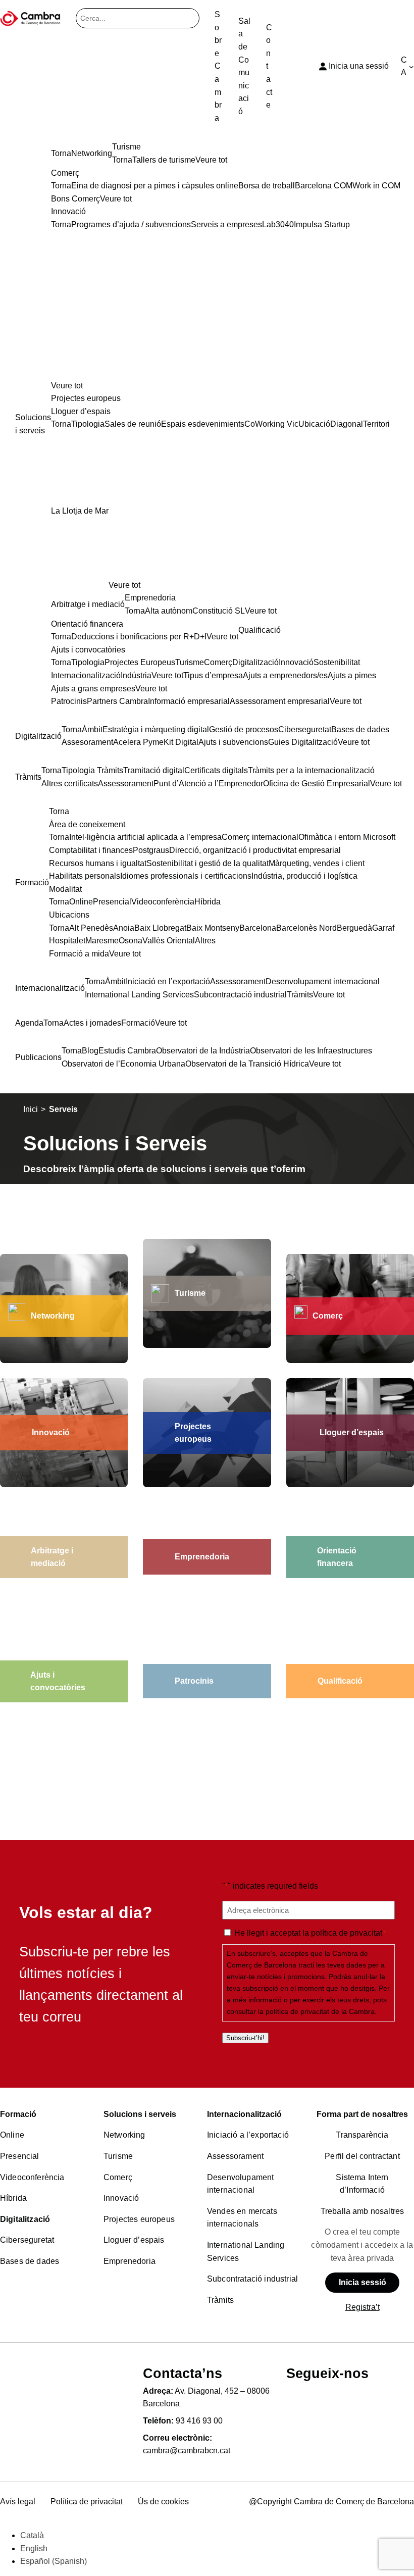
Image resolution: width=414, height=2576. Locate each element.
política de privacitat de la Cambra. (321, 2011)
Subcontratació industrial (252, 2279)
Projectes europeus (139, 2219)
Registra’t (363, 2307)
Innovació (121, 2198)
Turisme (118, 2156)
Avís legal (18, 2502)
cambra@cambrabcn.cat (187, 2451)
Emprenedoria (130, 2261)
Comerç (328, 1316)
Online (12, 2135)
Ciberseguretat (27, 2240)
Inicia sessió (363, 2282)
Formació (18, 2114)
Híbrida (13, 2198)
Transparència (362, 2135)
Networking (53, 1316)
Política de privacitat (87, 2502)
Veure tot (67, 386)
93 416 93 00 (199, 2421)
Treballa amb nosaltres (363, 2211)
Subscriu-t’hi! (245, 2038)
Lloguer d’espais (134, 2240)
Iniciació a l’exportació (248, 2135)
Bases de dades (30, 2261)
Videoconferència (32, 2177)
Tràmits (220, 2300)
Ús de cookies (163, 2502)
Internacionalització (244, 2114)
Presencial (20, 2156)
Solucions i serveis (140, 2114)
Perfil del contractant (362, 2156)
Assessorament (235, 2156)
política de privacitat (347, 1933)
